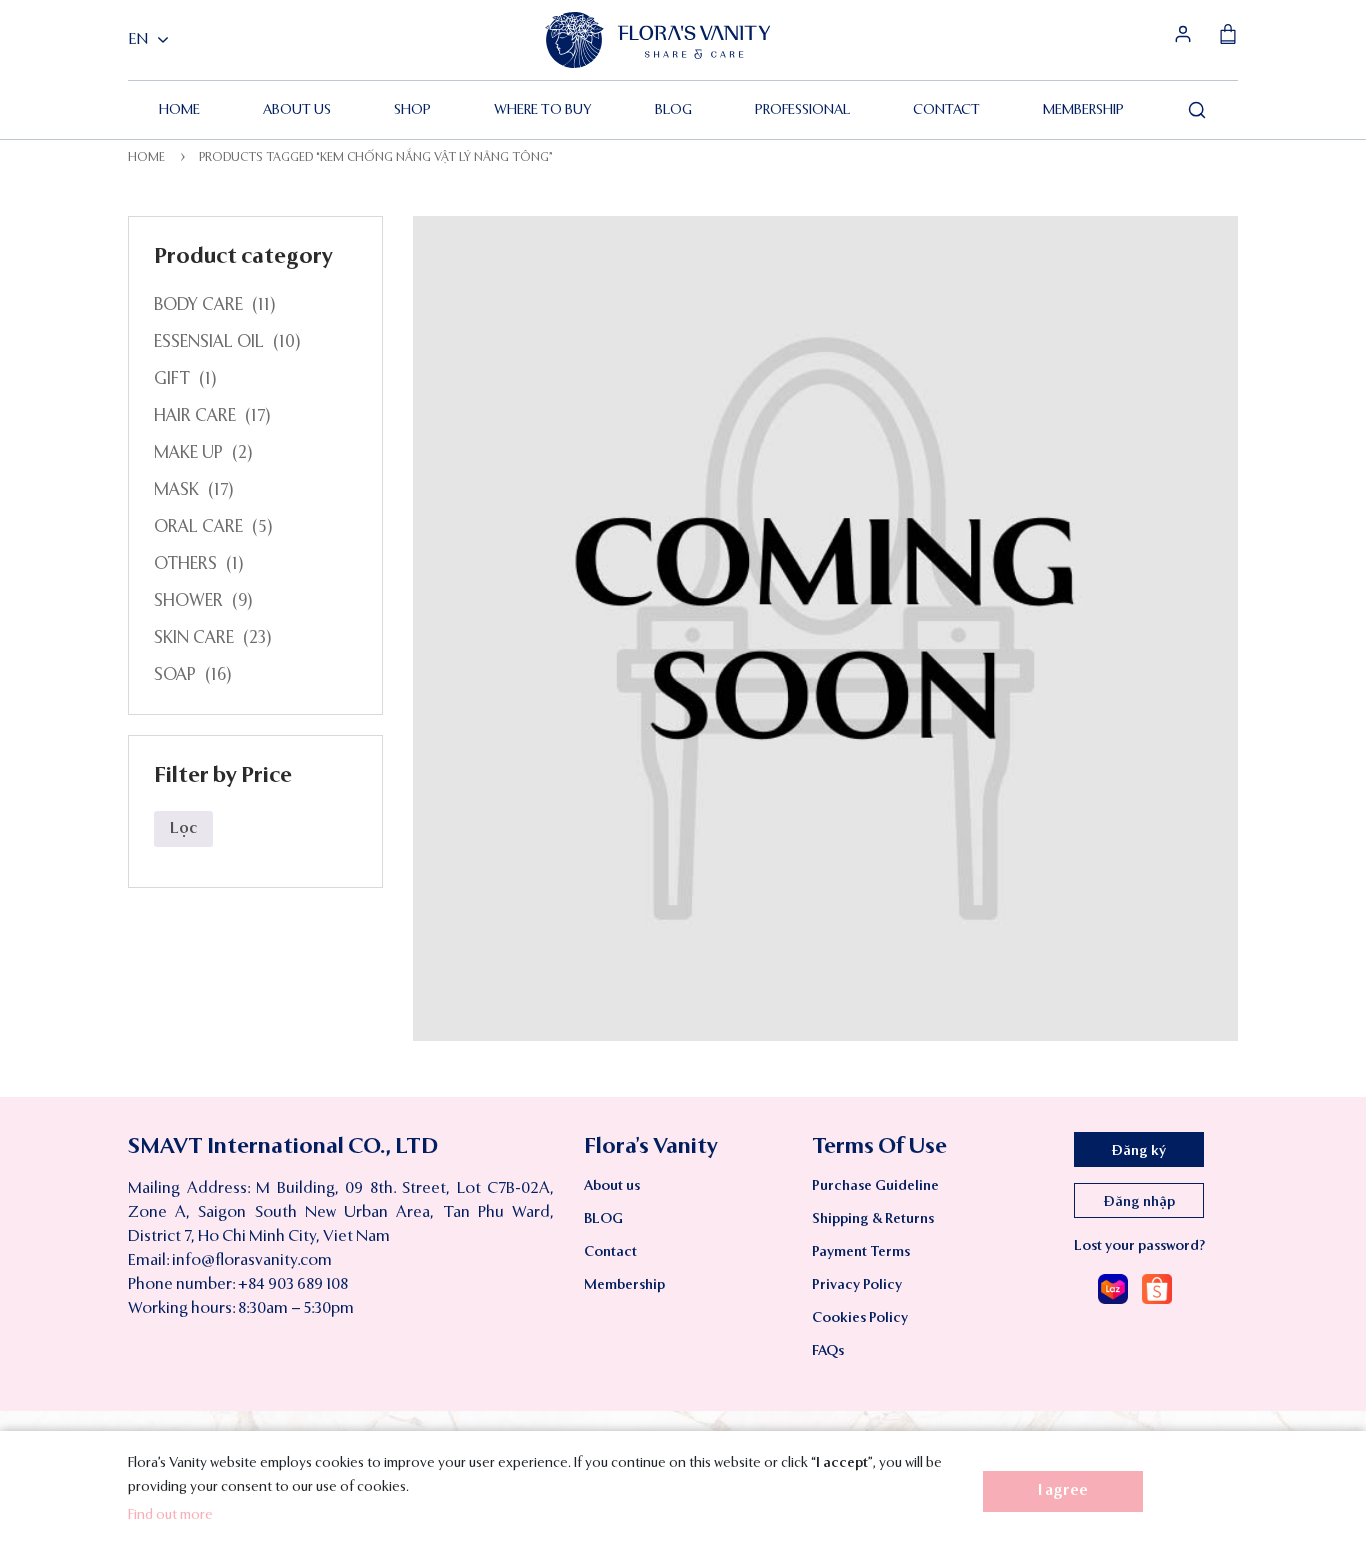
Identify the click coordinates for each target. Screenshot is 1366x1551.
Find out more (170, 1515)
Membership (1083, 110)
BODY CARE (198, 305)
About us (297, 110)
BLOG (673, 110)
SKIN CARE (194, 638)
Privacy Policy (857, 1285)
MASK (176, 490)
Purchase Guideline (875, 1186)
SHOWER (188, 601)
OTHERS (185, 564)
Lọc (183, 829)
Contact (946, 110)
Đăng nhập (1139, 1202)
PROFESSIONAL (802, 110)
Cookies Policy (860, 1318)
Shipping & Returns (873, 1219)
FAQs (828, 1351)
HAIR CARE (195, 416)
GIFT (172, 379)
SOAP (175, 675)
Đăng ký (1139, 1151)
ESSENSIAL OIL (209, 342)
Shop (412, 110)
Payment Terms (861, 1252)
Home (179, 110)
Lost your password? (1139, 1246)
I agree (1063, 1491)
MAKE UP (188, 453)
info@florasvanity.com (252, 1261)
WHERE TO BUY (543, 110)
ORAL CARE (198, 527)
